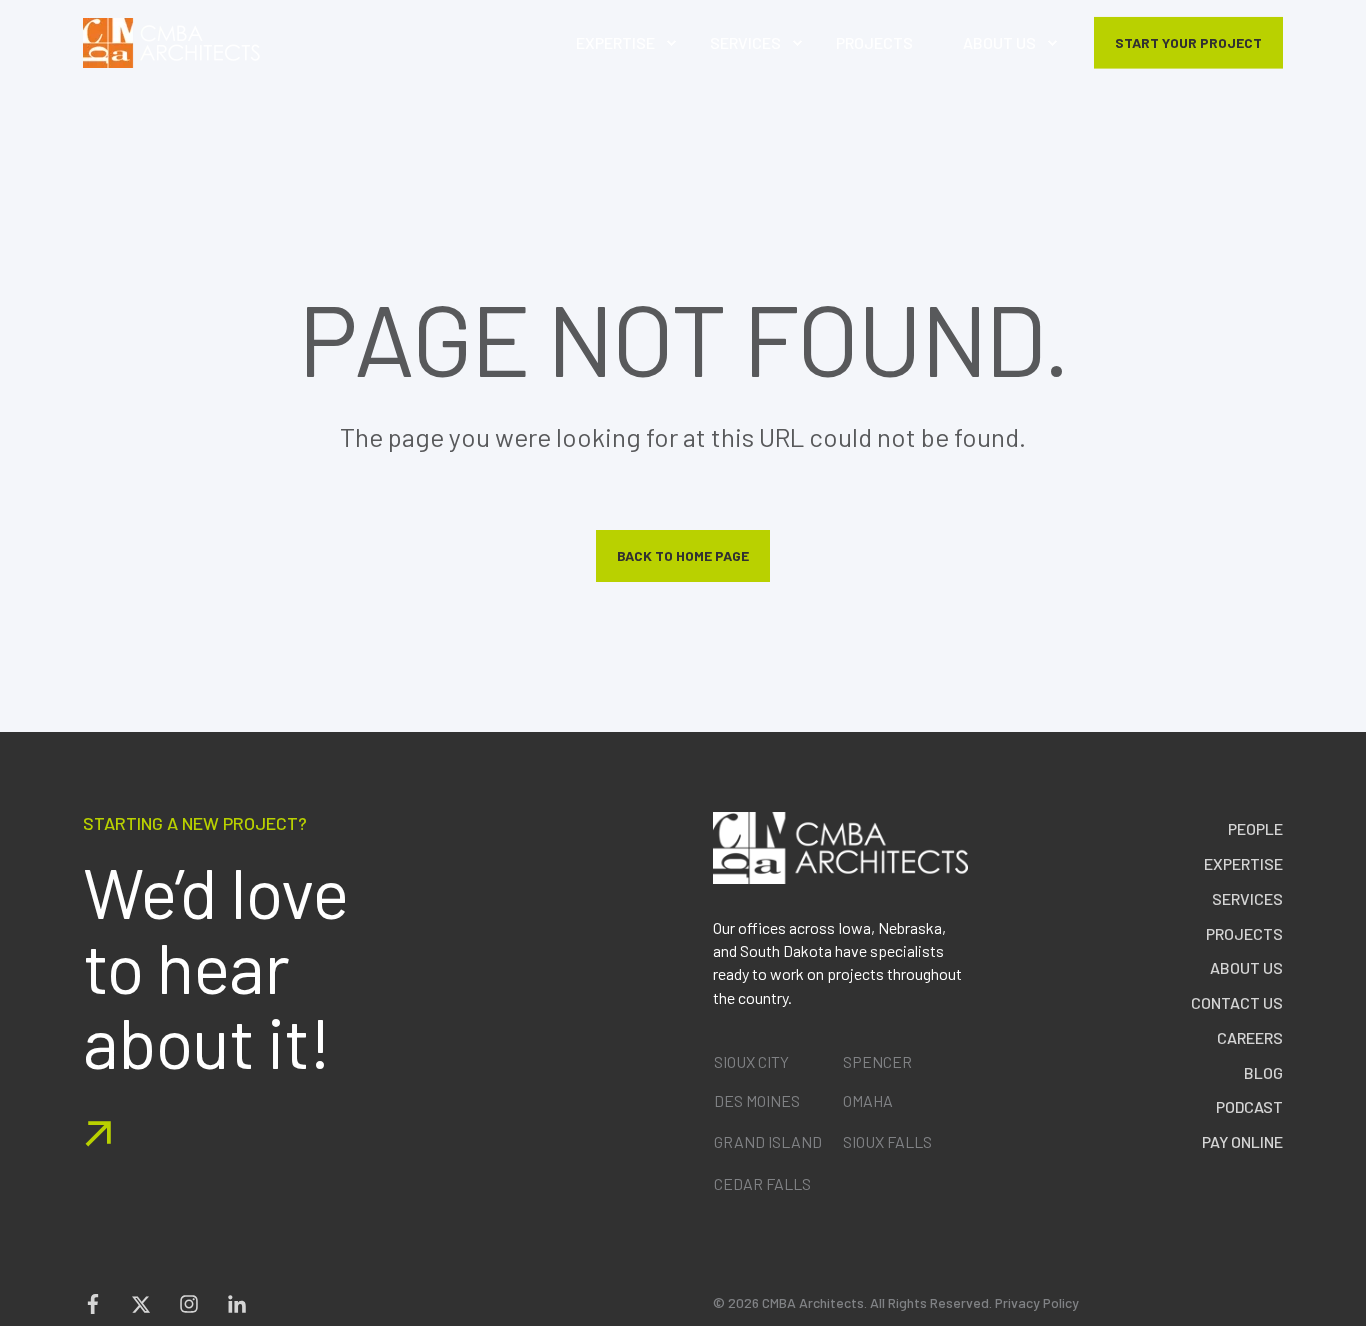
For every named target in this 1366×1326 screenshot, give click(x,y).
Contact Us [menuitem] (1237, 1002)
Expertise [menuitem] (1243, 863)
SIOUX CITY (751, 1061)
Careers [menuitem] (1250, 1037)
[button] (1351, 1311)
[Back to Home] (171, 43)
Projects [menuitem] (1244, 933)
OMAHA (868, 1100)
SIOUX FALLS (887, 1141)
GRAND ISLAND (768, 1141)
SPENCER (877, 1061)
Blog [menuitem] (1263, 1072)
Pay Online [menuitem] (1242, 1141)
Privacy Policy (1037, 1302)
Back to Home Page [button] (683, 555)
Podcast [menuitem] (1249, 1106)
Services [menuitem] (1247, 898)
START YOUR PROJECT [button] (1188, 41)
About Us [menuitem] (1246, 967)
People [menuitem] (1255, 828)
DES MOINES (757, 1100)
